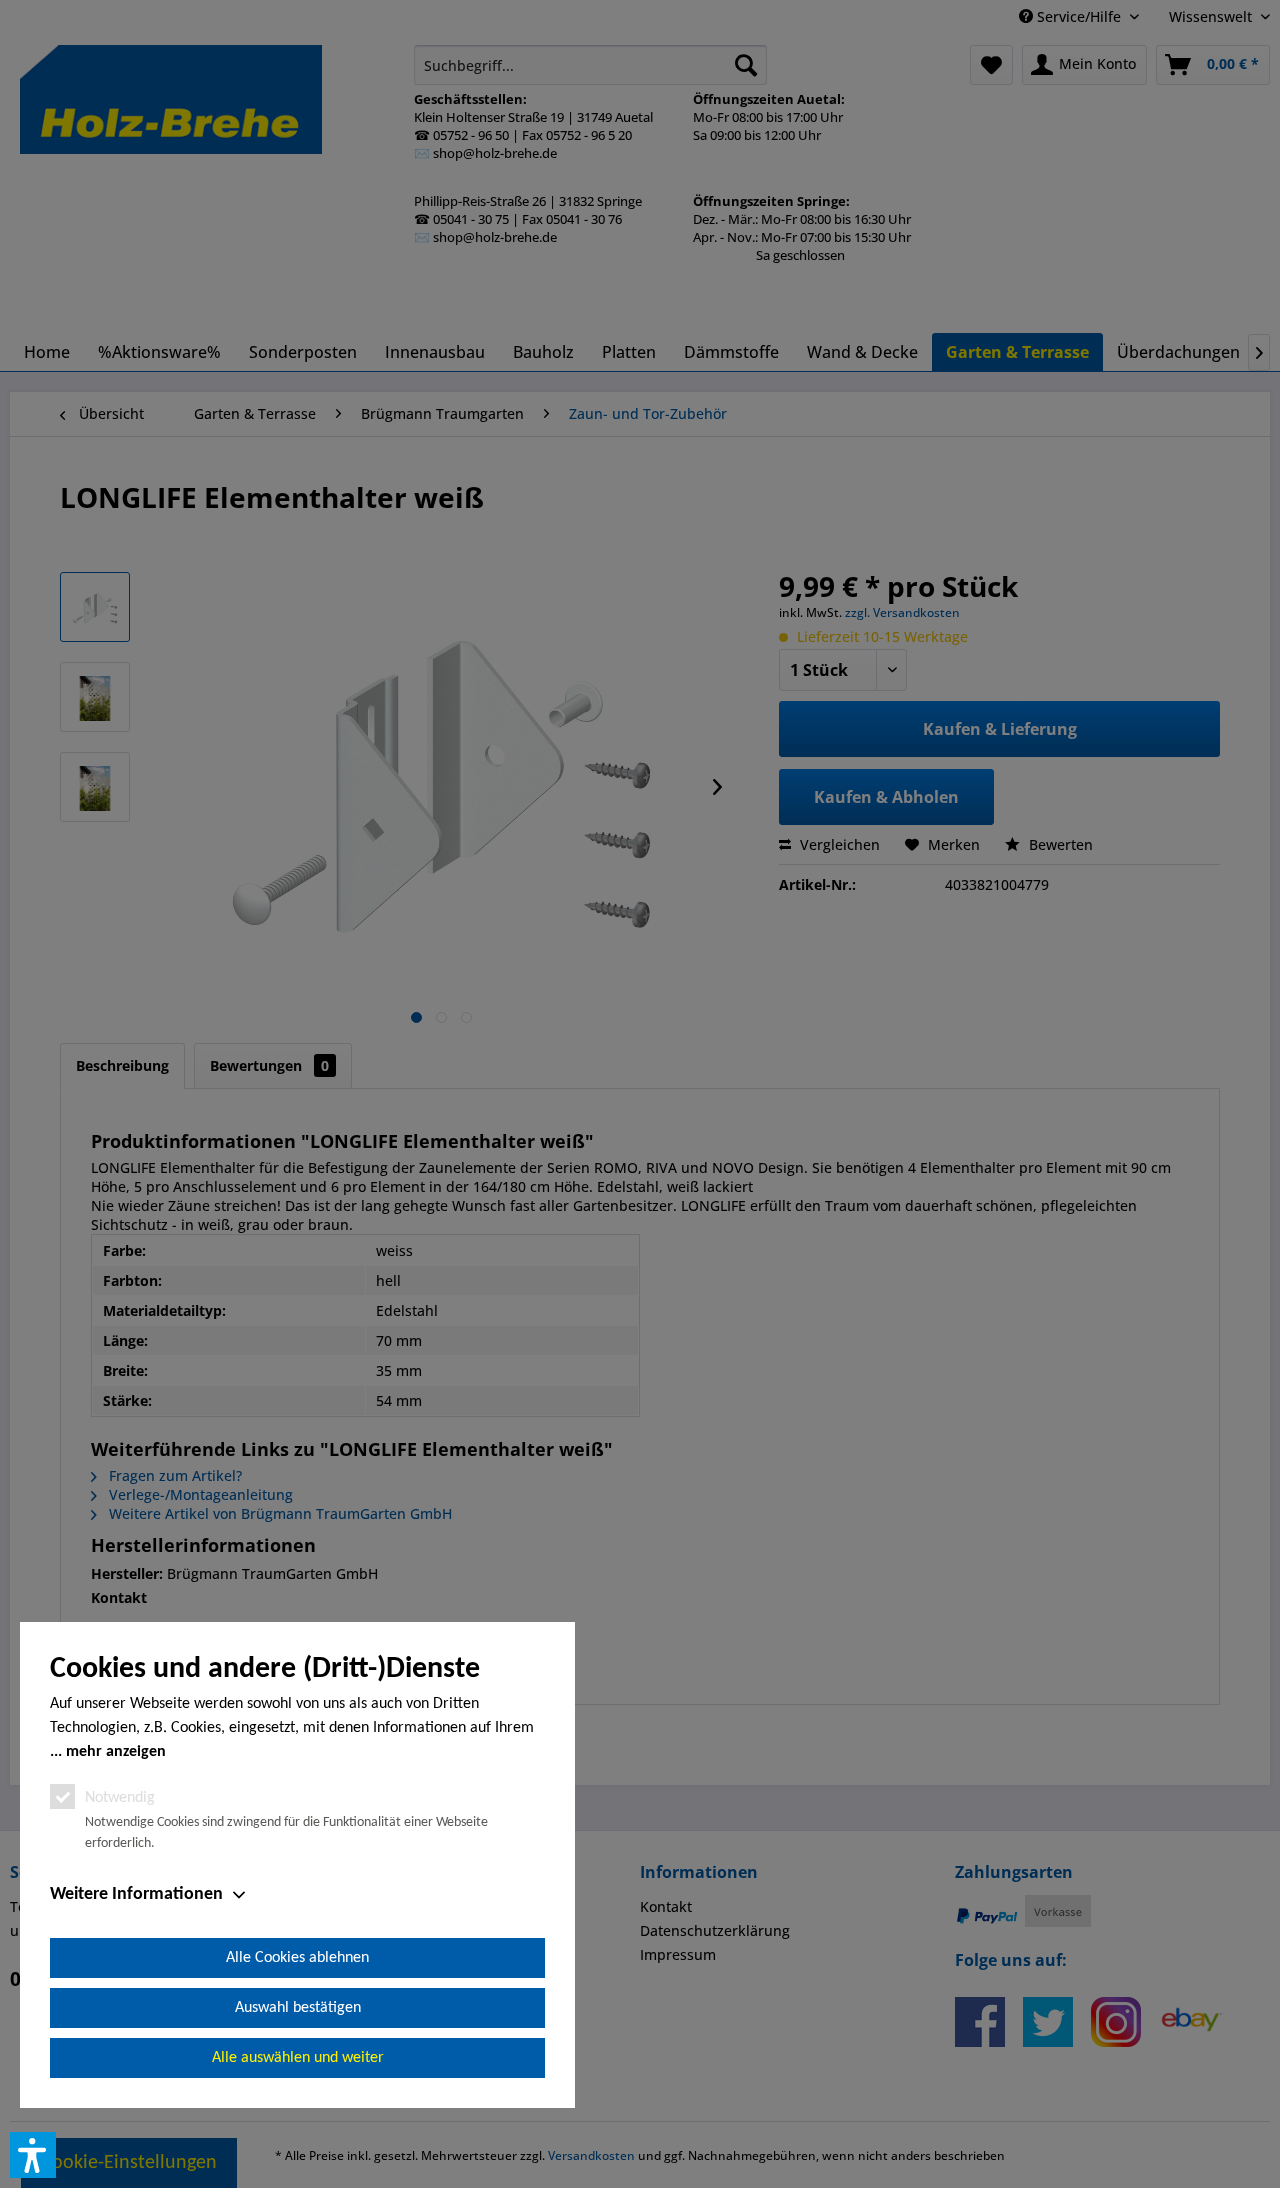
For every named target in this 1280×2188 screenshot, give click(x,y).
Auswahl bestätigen (298, 2008)
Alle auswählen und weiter (298, 2058)
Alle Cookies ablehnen (297, 1958)
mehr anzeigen (116, 1752)
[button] (33, 2155)
